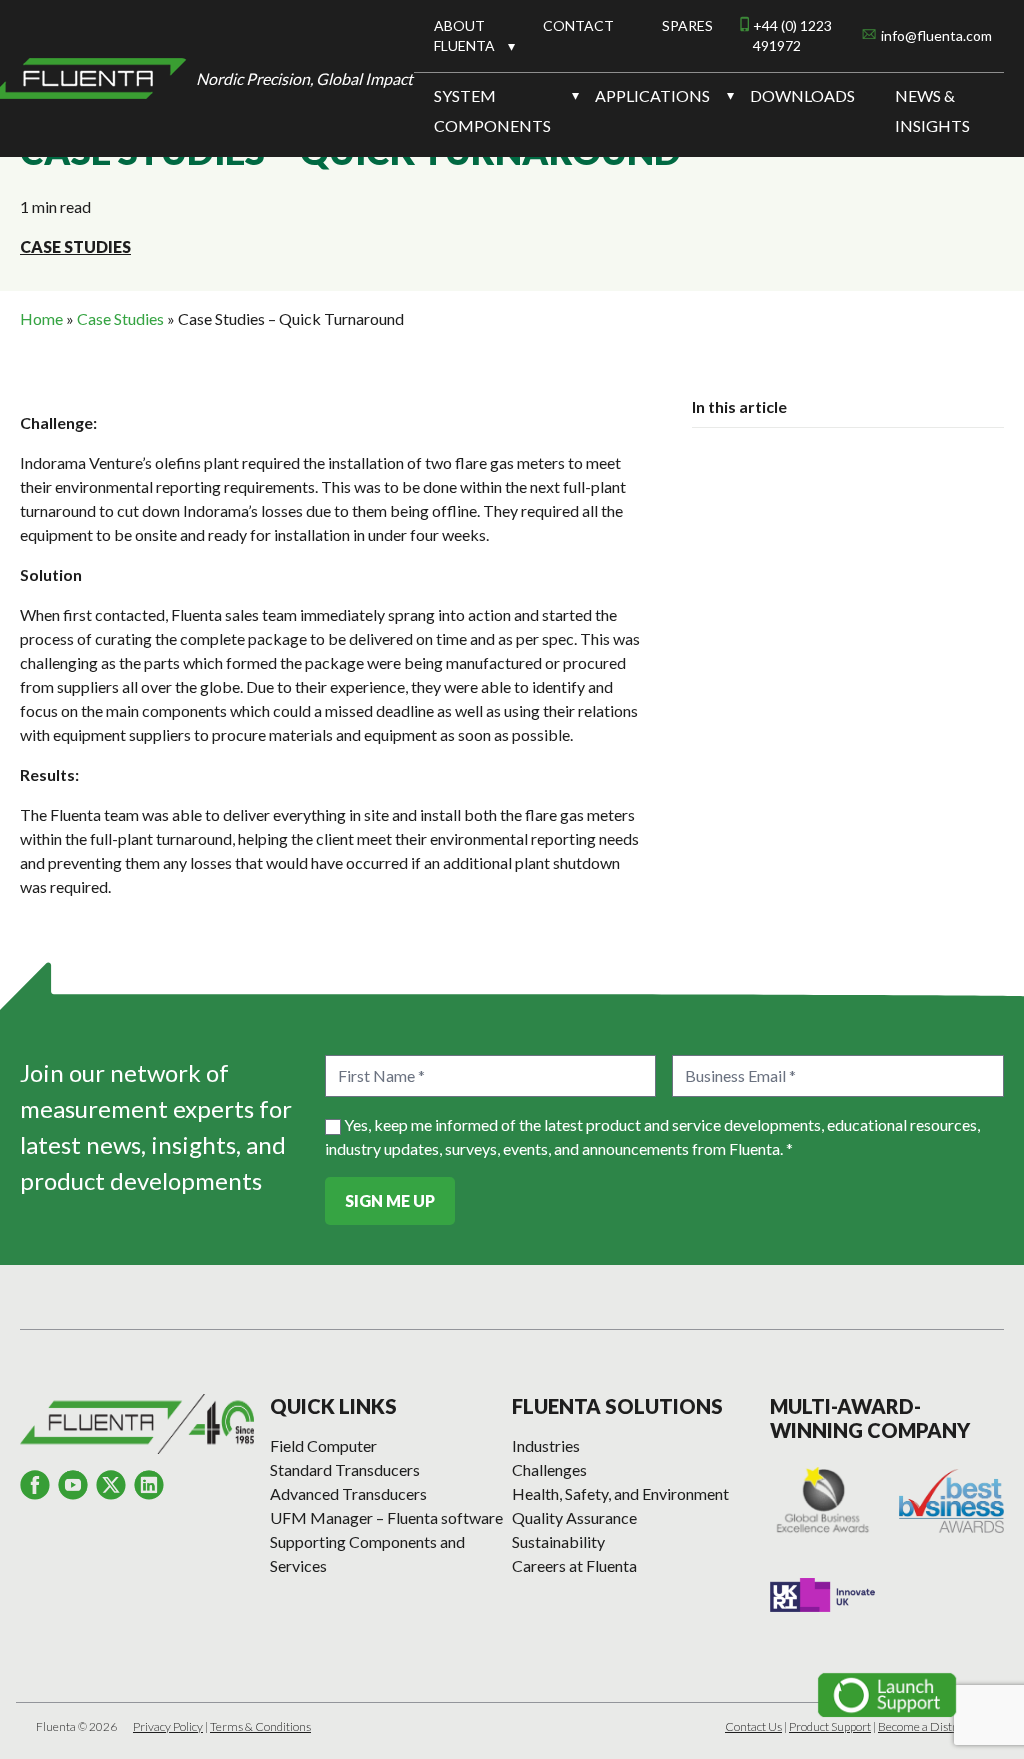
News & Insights (932, 110)
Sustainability (558, 1541)
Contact (578, 25)
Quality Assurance (574, 1517)
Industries (546, 1445)
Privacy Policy (168, 1726)
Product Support (830, 1726)
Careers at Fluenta (574, 1565)
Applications (652, 95)
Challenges (549, 1469)
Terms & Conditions (260, 1726)
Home (41, 318)
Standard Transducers (345, 1469)
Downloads (802, 95)
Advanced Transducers (348, 1493)
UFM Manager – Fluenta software (386, 1517)
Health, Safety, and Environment (620, 1493)
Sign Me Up (390, 1200)
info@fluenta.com (936, 35)
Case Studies (75, 246)
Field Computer (323, 1445)
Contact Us (753, 1726)
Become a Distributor (933, 1726)
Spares (687, 25)
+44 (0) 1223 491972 (792, 35)
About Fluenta (464, 35)
